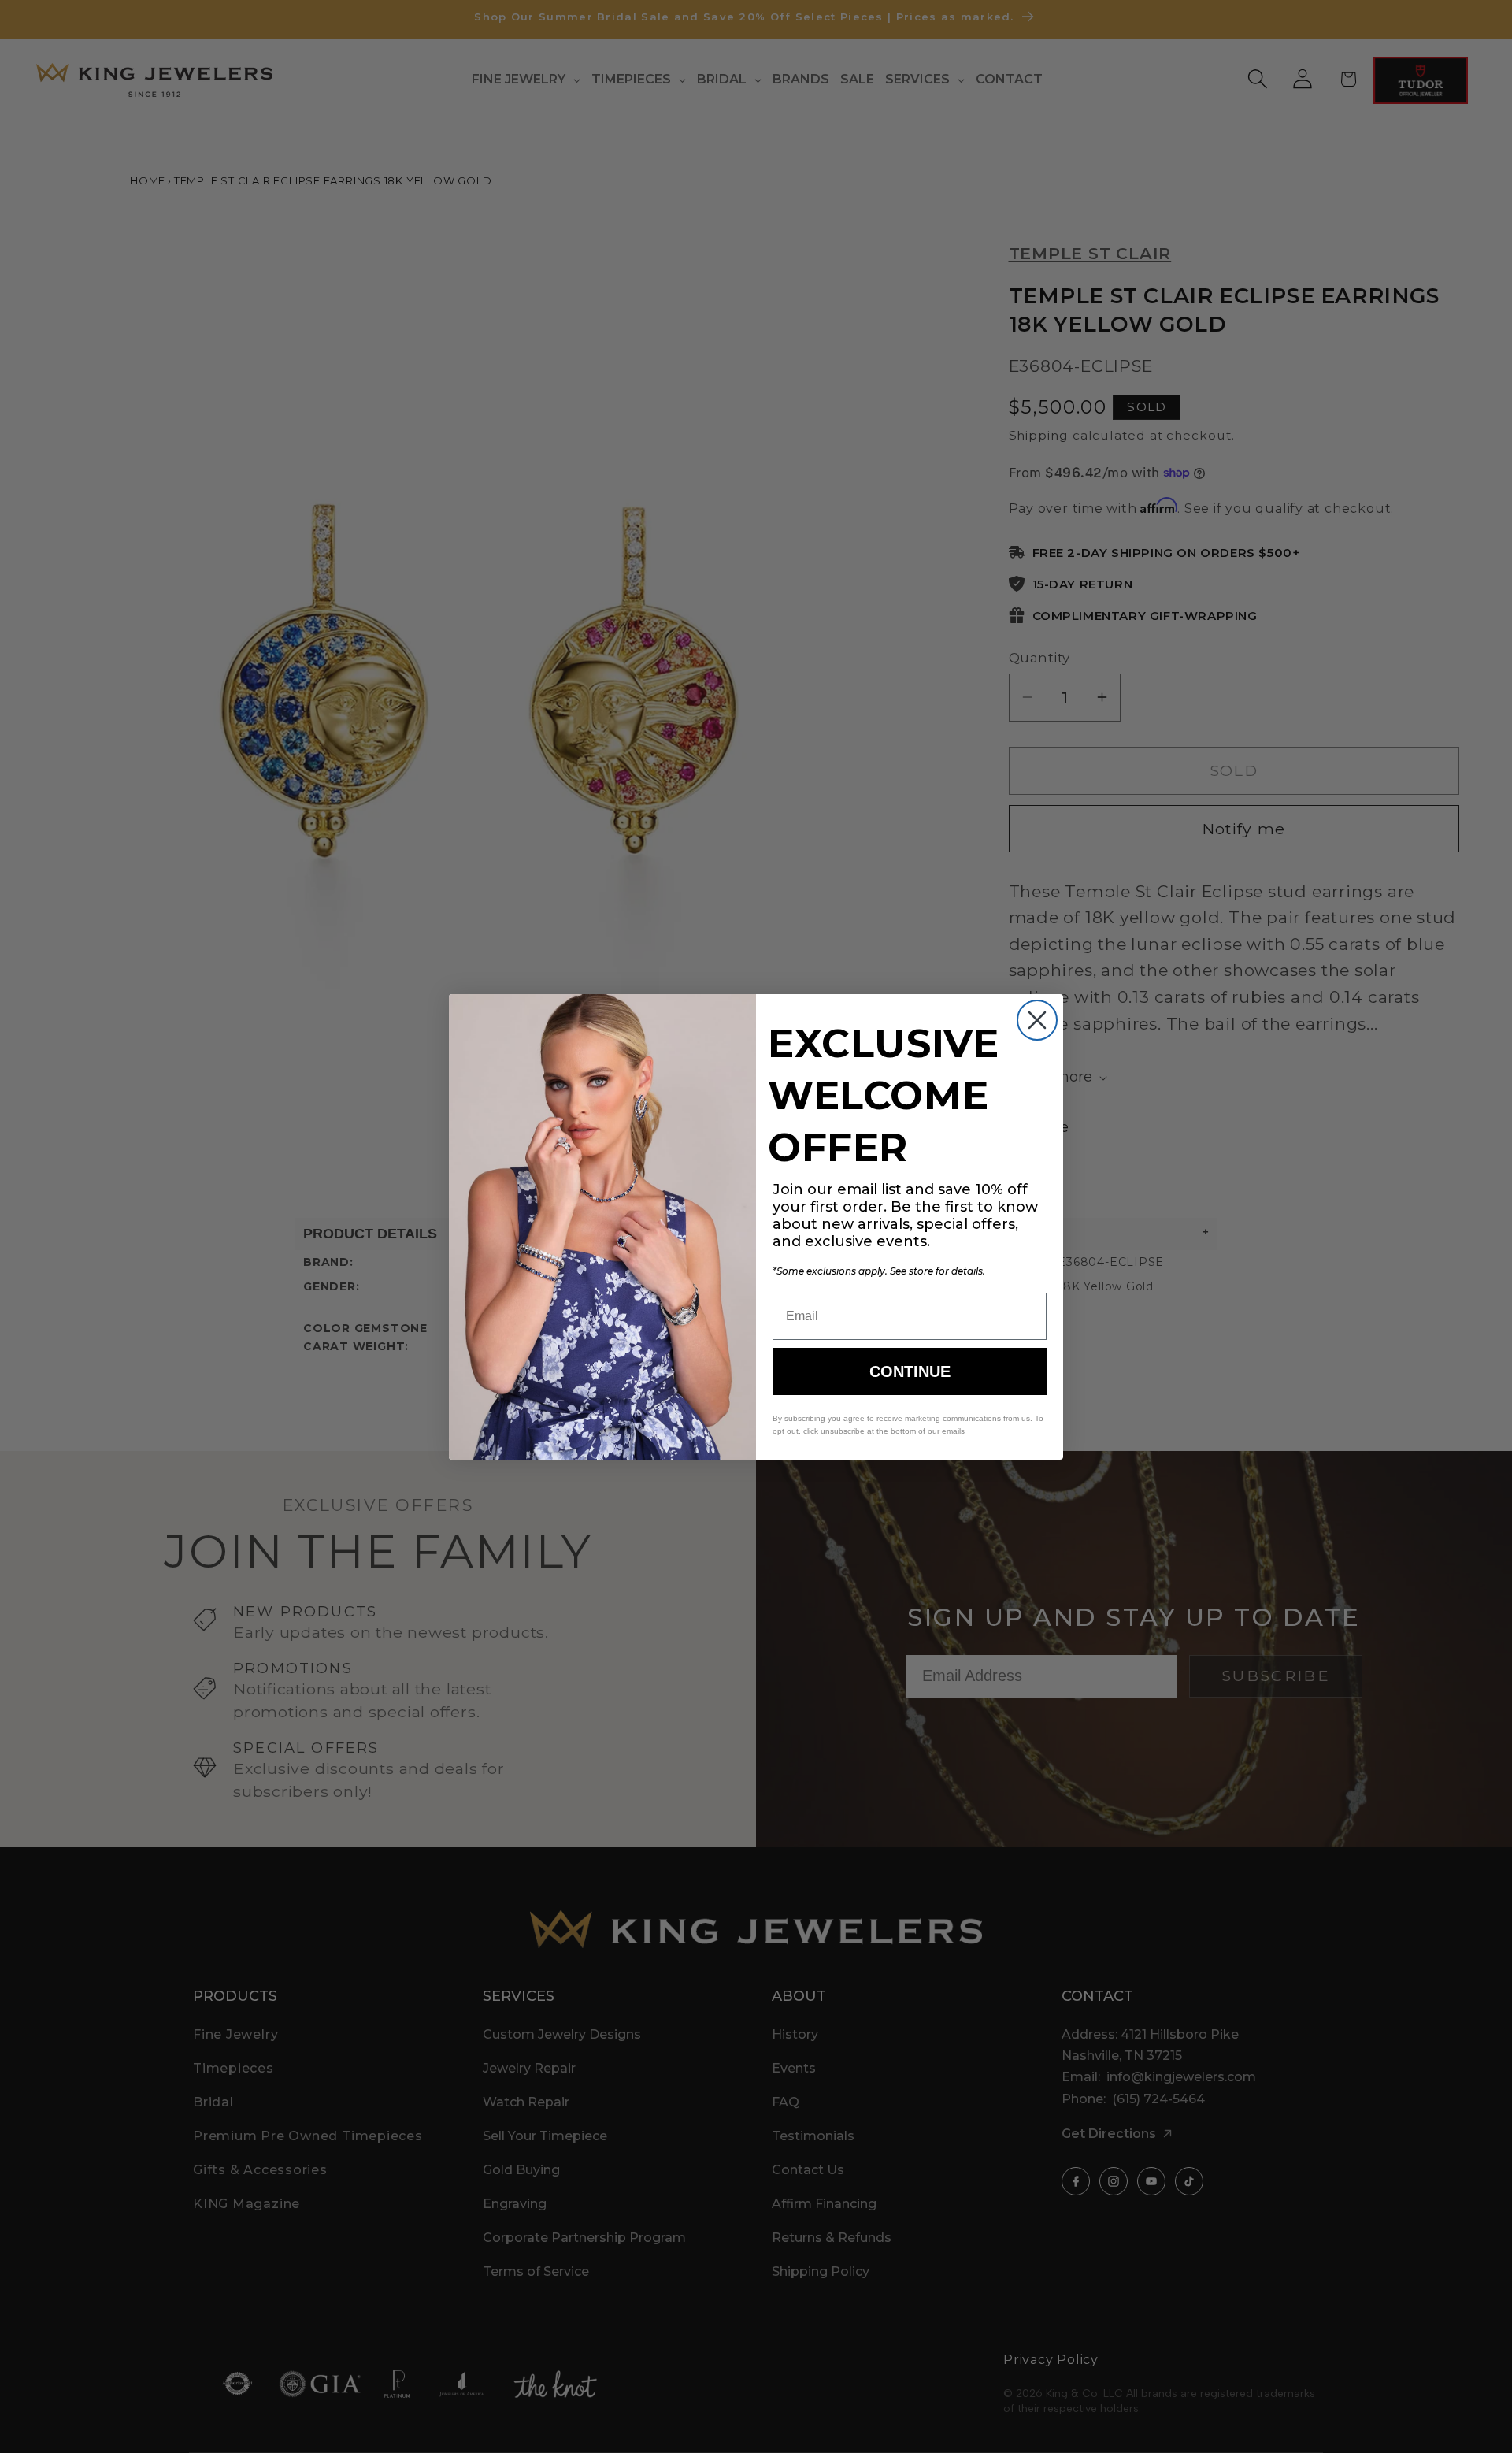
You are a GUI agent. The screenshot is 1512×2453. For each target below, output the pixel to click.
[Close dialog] (1037, 1020)
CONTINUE (910, 1371)
